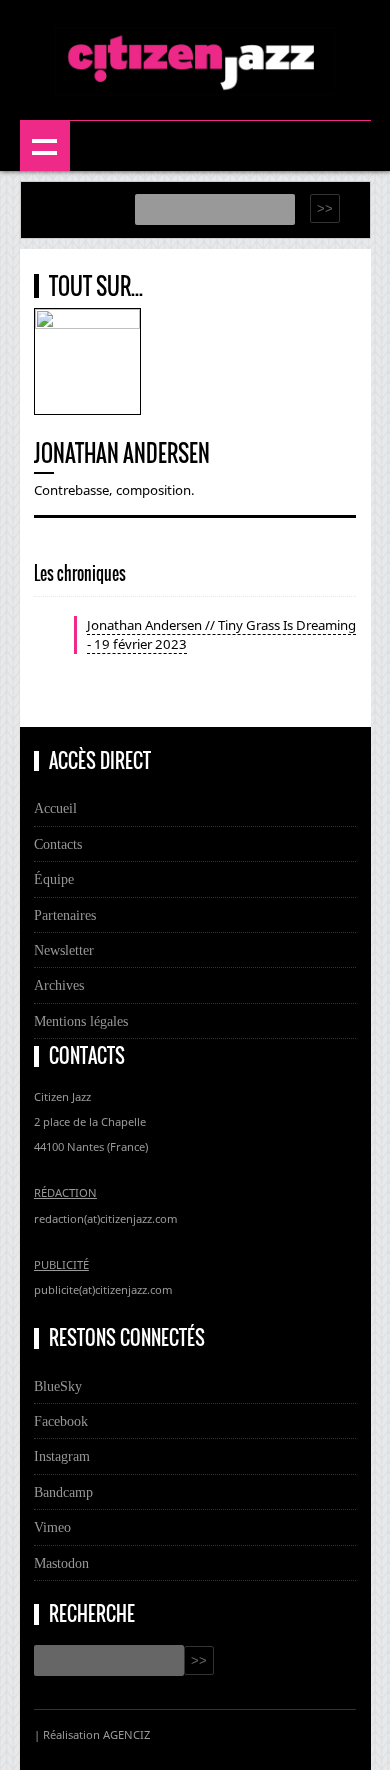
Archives (59, 985)
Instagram (62, 1456)
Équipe (54, 879)
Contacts (58, 844)
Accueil (55, 808)
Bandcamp (63, 1492)
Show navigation (45, 146)
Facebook (61, 1421)
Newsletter (64, 950)
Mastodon (61, 1563)
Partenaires (65, 915)
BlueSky (58, 1386)
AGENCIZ (126, 1734)
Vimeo (52, 1527)
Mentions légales (81, 1021)
